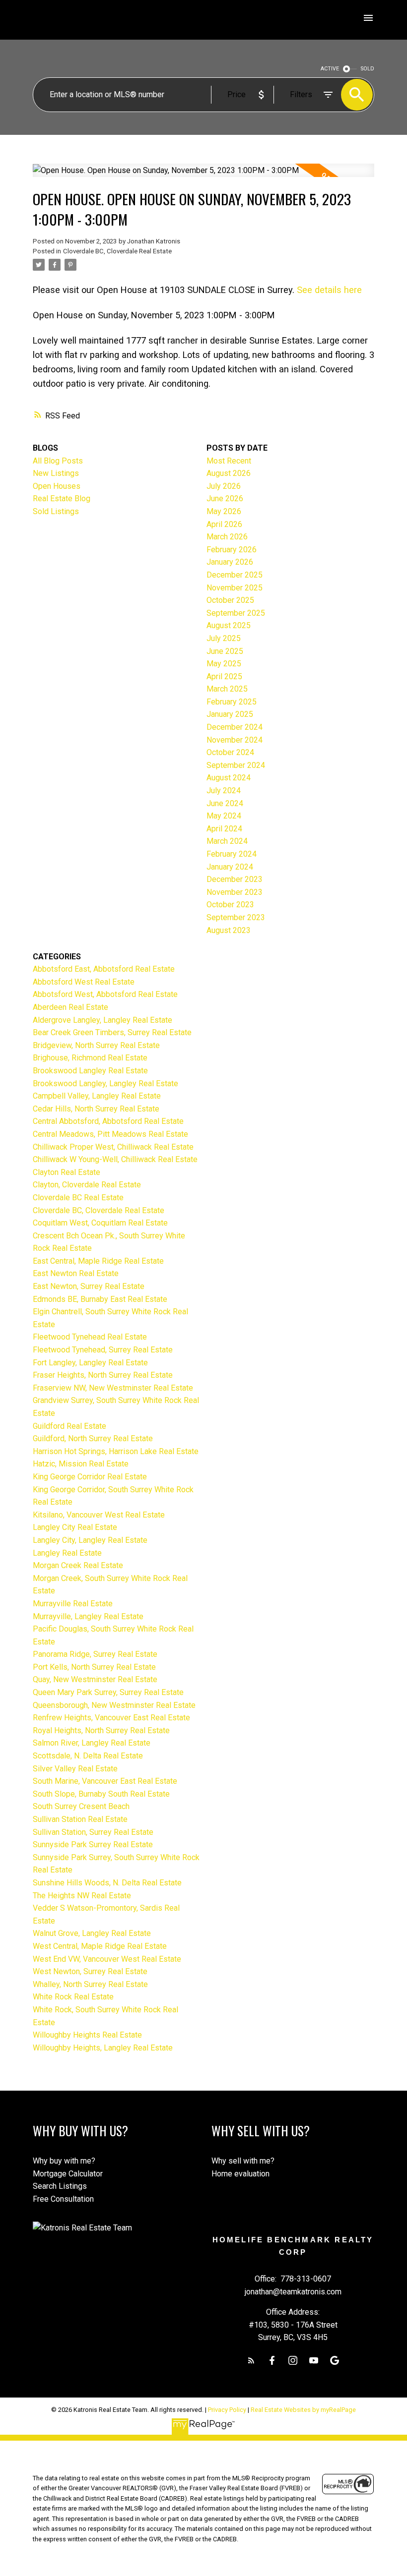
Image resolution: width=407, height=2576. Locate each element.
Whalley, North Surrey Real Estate (90, 1984)
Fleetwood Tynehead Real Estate (90, 1337)
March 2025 (227, 689)
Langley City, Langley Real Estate (90, 1540)
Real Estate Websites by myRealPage (303, 2410)
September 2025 (236, 613)
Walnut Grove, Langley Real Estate (92, 1933)
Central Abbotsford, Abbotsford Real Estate (108, 1121)
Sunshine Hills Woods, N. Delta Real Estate (107, 1883)
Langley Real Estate (67, 1553)
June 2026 (225, 498)
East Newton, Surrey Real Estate (89, 1286)
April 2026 (224, 524)
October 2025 (230, 600)
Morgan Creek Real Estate (78, 1565)
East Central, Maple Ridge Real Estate (98, 1261)
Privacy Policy (227, 2410)
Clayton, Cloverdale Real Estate (87, 1185)
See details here (329, 290)
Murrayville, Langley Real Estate (88, 1616)
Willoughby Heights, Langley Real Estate (103, 2048)
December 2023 (235, 879)
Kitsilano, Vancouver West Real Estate (99, 1515)
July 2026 (224, 486)
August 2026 (229, 473)
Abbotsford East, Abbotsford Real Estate (104, 969)
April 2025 (224, 676)
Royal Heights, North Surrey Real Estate (101, 1730)
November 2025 (235, 588)
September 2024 (236, 765)
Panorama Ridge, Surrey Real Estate (95, 1654)
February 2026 (232, 550)
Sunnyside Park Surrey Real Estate (93, 1844)
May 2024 (224, 816)
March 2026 (227, 537)
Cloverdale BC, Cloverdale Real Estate (117, 251)
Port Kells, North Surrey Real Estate (94, 1667)
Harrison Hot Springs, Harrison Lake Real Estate (116, 1451)
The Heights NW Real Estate (82, 1896)
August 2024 (229, 778)
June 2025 (225, 651)
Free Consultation (63, 2199)
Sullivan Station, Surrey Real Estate (93, 1832)
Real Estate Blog (62, 498)
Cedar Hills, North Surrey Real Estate (96, 1109)
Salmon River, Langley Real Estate (92, 1743)
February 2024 (232, 854)
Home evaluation (240, 2174)
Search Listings (60, 2186)
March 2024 (227, 841)
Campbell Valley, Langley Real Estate (97, 1096)
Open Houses (57, 486)
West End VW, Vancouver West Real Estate (107, 1959)
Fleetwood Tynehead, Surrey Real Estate (103, 1350)
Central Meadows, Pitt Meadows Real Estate (110, 1134)
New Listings (56, 473)
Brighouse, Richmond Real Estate (90, 1058)
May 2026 (224, 511)
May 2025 (224, 664)
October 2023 (230, 905)
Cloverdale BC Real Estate (78, 1198)
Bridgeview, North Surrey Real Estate (96, 1045)
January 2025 (230, 714)
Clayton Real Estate (67, 1172)
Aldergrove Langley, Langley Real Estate (102, 1020)
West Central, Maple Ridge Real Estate (100, 1946)
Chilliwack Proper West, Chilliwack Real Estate (113, 1147)
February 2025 (232, 702)
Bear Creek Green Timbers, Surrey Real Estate (112, 1032)
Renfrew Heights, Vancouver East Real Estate (111, 1718)
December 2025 (235, 575)
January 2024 (230, 867)
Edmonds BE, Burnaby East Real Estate (100, 1299)
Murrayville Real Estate (73, 1604)
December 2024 (235, 727)
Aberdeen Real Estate (70, 1007)
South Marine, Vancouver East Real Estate (105, 1781)
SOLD (368, 69)
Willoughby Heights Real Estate (87, 2035)
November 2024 (235, 740)
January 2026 (230, 562)
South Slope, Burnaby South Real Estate (101, 1794)
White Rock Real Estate (73, 1997)
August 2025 (229, 625)
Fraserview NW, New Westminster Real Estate (113, 1388)
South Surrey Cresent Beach (81, 1806)
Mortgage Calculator (68, 2174)
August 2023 (229, 930)
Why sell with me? (243, 2161)
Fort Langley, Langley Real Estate (90, 1363)
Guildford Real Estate (69, 1426)
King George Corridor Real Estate (90, 1477)
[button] (251, 2360)
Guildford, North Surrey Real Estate (93, 1438)
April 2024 (224, 829)
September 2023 (236, 917)
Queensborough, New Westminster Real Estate (114, 1705)
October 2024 (230, 752)
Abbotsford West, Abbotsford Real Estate (105, 994)
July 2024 (224, 790)
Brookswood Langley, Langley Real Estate (105, 1083)
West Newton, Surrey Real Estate (90, 1971)
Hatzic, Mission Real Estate (81, 1464)
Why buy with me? (64, 2161)
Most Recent (229, 461)
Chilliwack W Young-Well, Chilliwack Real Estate (115, 1159)
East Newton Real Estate (76, 1273)
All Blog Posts (58, 461)
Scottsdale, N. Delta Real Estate (88, 1756)
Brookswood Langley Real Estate (90, 1071)
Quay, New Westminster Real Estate (95, 1679)
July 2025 (224, 638)
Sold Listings (56, 511)
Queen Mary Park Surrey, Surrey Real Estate (108, 1692)
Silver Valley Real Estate (75, 1769)
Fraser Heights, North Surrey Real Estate (103, 1375)
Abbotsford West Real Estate (84, 982)
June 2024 (225, 803)
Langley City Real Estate (75, 1527)
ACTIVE (330, 69)
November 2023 (235, 892)
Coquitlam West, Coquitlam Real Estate (100, 1223)
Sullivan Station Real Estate (80, 1819)
